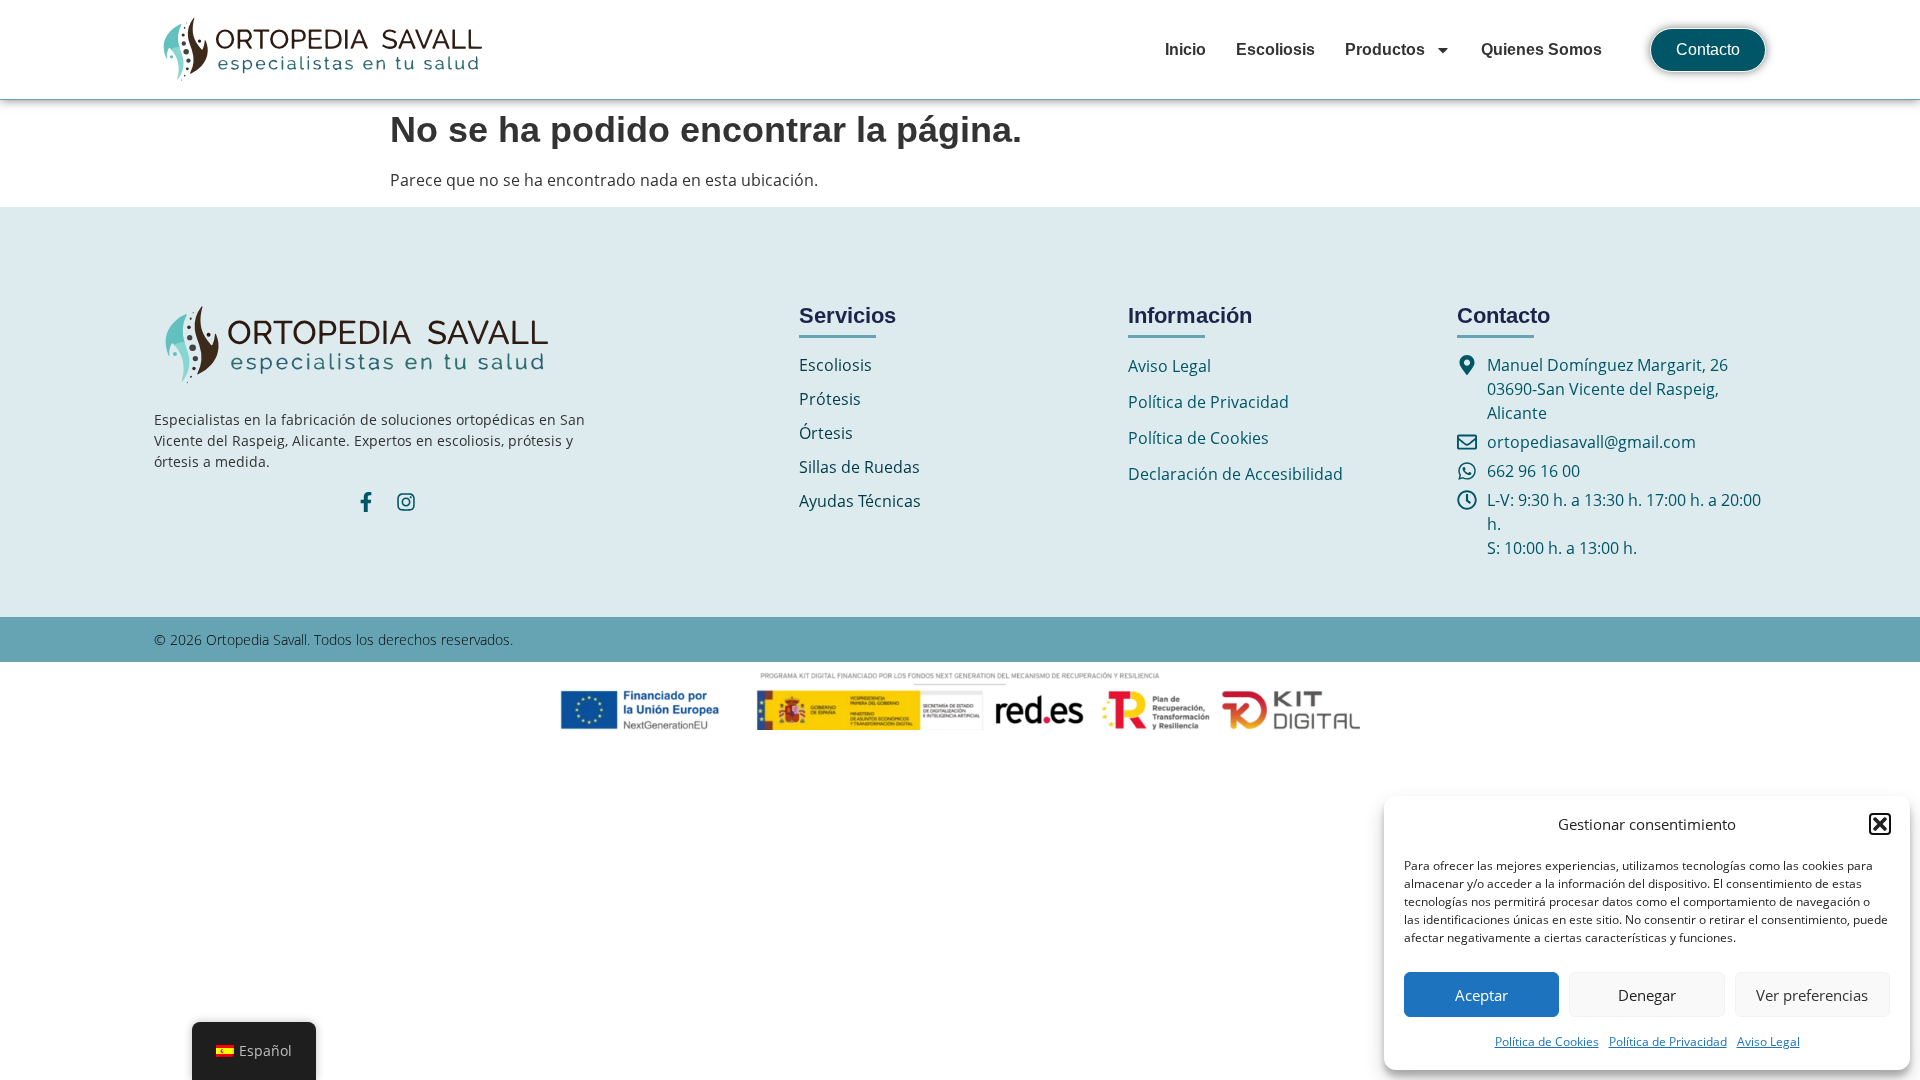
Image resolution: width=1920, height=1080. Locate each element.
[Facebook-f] (366, 502)
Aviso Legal (1768, 1041)
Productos (1385, 49)
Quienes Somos (1541, 49)
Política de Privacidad (1668, 1041)
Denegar (1647, 995)
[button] (1880, 824)
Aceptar (1481, 995)
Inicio (1185, 49)
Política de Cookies (1547, 1041)
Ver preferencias (1812, 995)
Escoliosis (1275, 49)
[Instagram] (406, 502)
